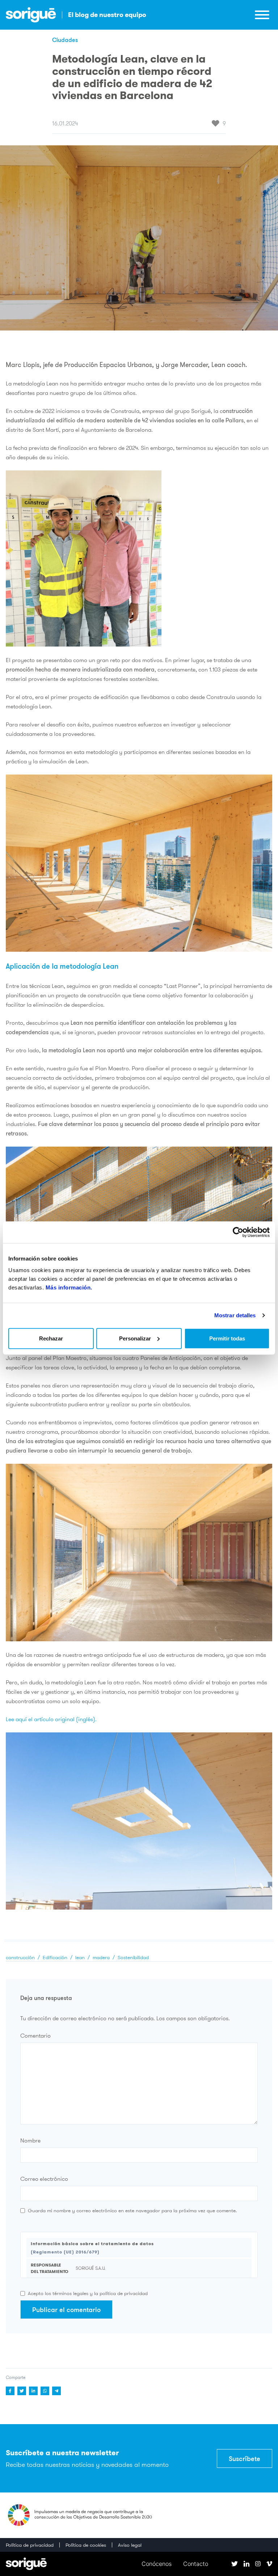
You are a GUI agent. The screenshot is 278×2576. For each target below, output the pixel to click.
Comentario (35, 2035)
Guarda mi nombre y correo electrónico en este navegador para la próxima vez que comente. (132, 2210)
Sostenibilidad (133, 1957)
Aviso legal (130, 2545)
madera (101, 1957)
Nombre (30, 2140)
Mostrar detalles (235, 1315)
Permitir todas (227, 1338)
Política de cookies (86, 2545)
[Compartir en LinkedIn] (33, 2391)
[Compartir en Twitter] (22, 2391)
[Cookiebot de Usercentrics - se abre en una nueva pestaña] (238, 1232)
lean (80, 1957)
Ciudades (65, 40)
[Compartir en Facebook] (10, 2391)
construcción (20, 1957)
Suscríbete (245, 2458)
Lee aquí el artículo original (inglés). (51, 1719)
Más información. (69, 1287)
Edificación (55, 1957)
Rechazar (51, 1338)
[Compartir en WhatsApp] (45, 2391)
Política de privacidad (30, 2545)
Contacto (196, 2564)
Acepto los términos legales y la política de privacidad (88, 2293)
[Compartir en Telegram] (56, 2391)
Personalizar (135, 1338)
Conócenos (157, 2564)
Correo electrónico (44, 2179)
